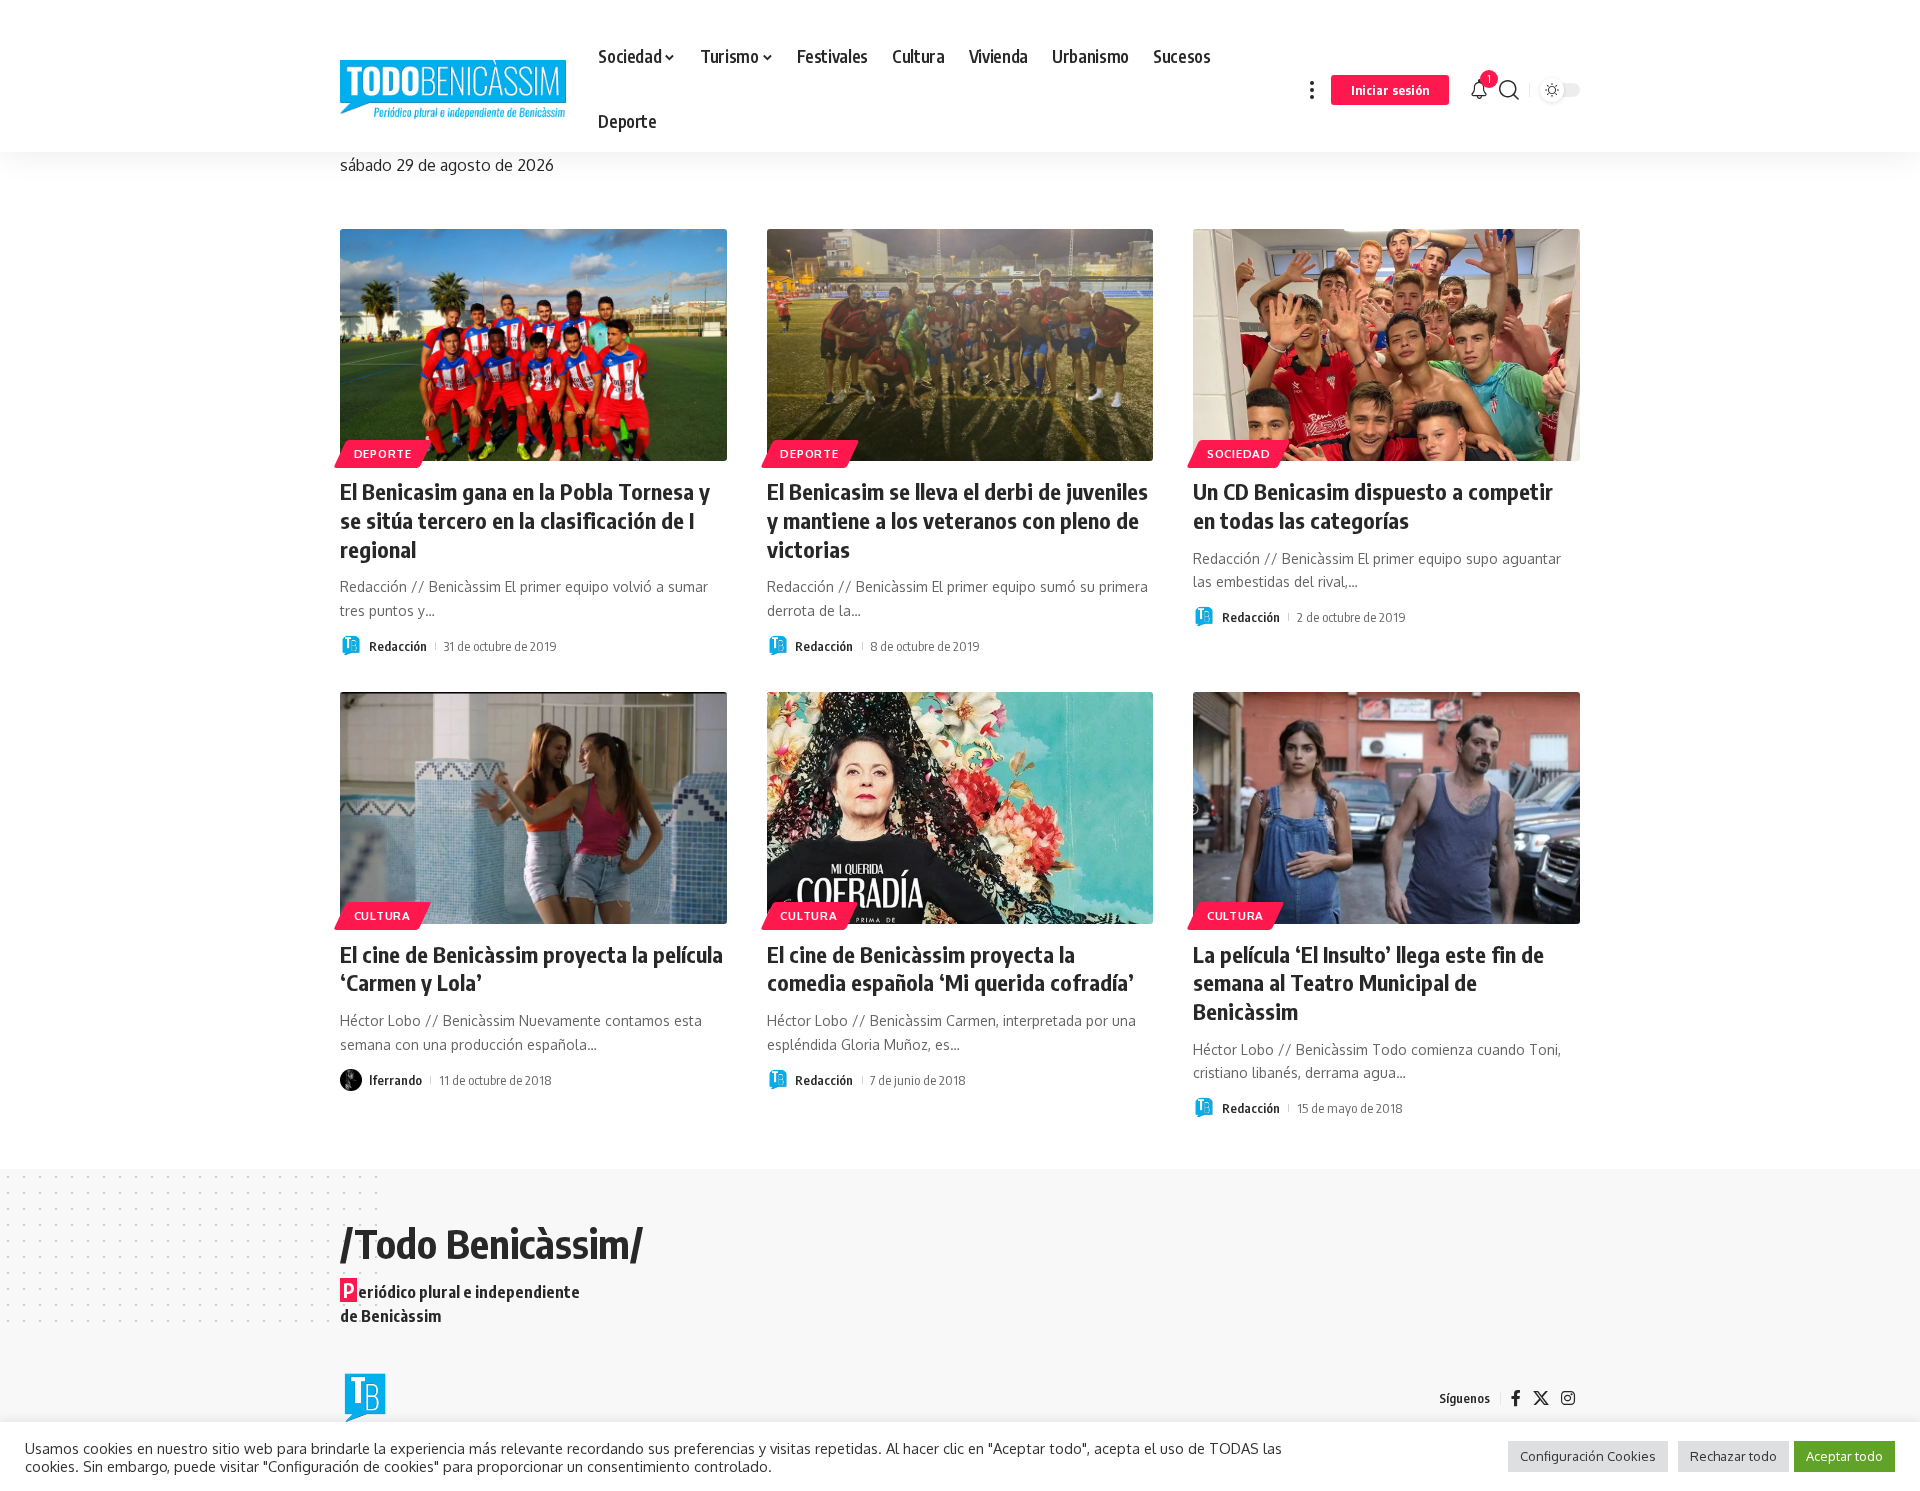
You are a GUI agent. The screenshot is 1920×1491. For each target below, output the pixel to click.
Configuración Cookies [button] (1588, 1456)
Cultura (382, 915)
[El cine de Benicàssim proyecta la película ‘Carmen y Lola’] (533, 808)
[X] (1541, 1398)
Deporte (383, 453)
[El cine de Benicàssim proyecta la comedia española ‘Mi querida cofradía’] (960, 808)
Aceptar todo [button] (1844, 1456)
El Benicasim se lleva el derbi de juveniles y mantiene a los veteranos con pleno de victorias (957, 519)
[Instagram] (1568, 1398)
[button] (1312, 89)
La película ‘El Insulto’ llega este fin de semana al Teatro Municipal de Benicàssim (1368, 982)
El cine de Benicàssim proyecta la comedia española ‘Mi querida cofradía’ (950, 968)
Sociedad (1239, 453)
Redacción (398, 646)
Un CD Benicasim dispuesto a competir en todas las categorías (1373, 505)
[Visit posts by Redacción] (351, 646)
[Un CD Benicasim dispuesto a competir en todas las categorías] (1386, 345)
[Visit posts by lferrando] (351, 1080)
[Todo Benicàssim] (453, 90)
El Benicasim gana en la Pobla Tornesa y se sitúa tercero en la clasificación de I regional (525, 519)
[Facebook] (1516, 1398)
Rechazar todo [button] (1733, 1456)
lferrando (395, 1080)
